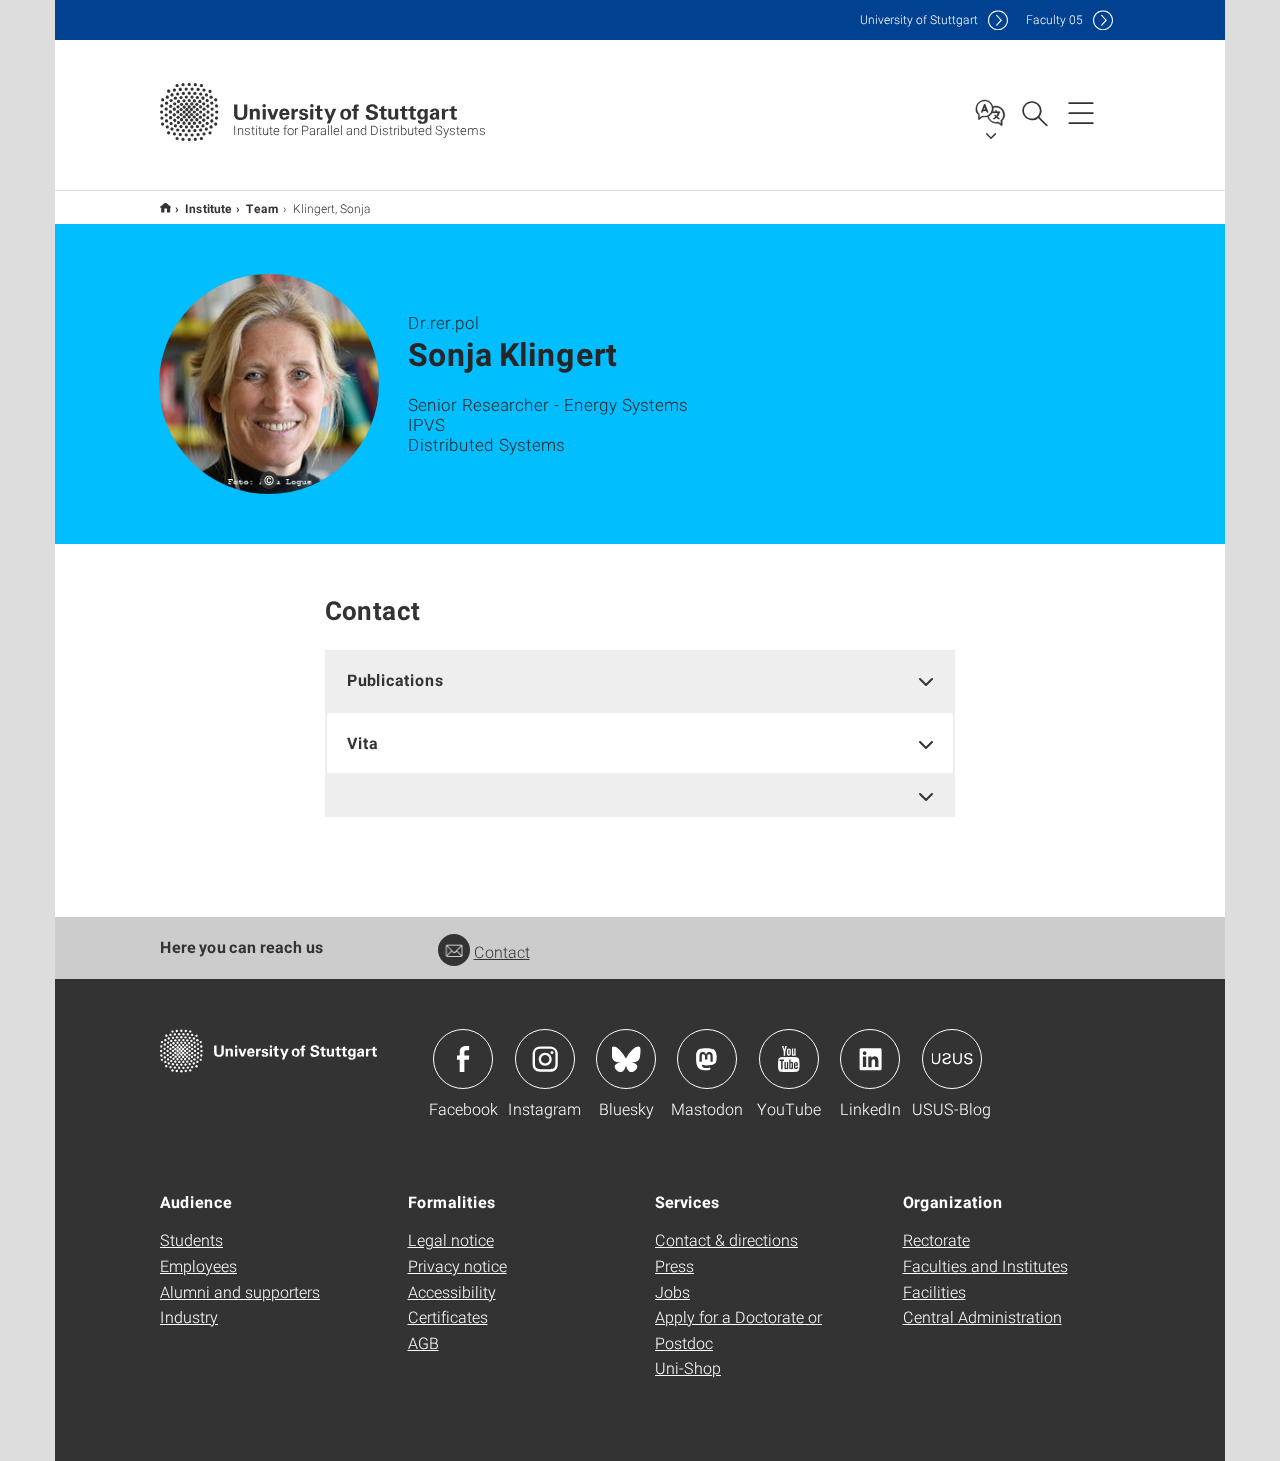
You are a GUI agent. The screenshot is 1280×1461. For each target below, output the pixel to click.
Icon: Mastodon (707, 1059)
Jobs (672, 1291)
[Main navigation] (1081, 112)
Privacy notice (457, 1265)
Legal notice (451, 1239)
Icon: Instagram (545, 1059)
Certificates (448, 1316)
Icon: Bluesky (626, 1059)
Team (262, 208)
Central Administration (982, 1316)
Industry (189, 1316)
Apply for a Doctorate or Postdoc (738, 1329)
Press (674, 1265)
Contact (502, 951)
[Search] (1034, 112)
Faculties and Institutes (985, 1265)
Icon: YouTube (789, 1059)
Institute (208, 208)
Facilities (934, 1291)
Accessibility (452, 1291)
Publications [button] (395, 679)
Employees (198, 1265)
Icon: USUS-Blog (952, 1059)
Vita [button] (362, 742)
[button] (640, 795)
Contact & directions (726, 1239)
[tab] (640, 680)
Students (191, 1239)
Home (165, 207)
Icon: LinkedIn (870, 1059)
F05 (1054, 19)
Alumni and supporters (240, 1291)
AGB (423, 1342)
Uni (919, 19)
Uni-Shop (688, 1367)
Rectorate (936, 1239)
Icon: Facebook (463, 1059)
